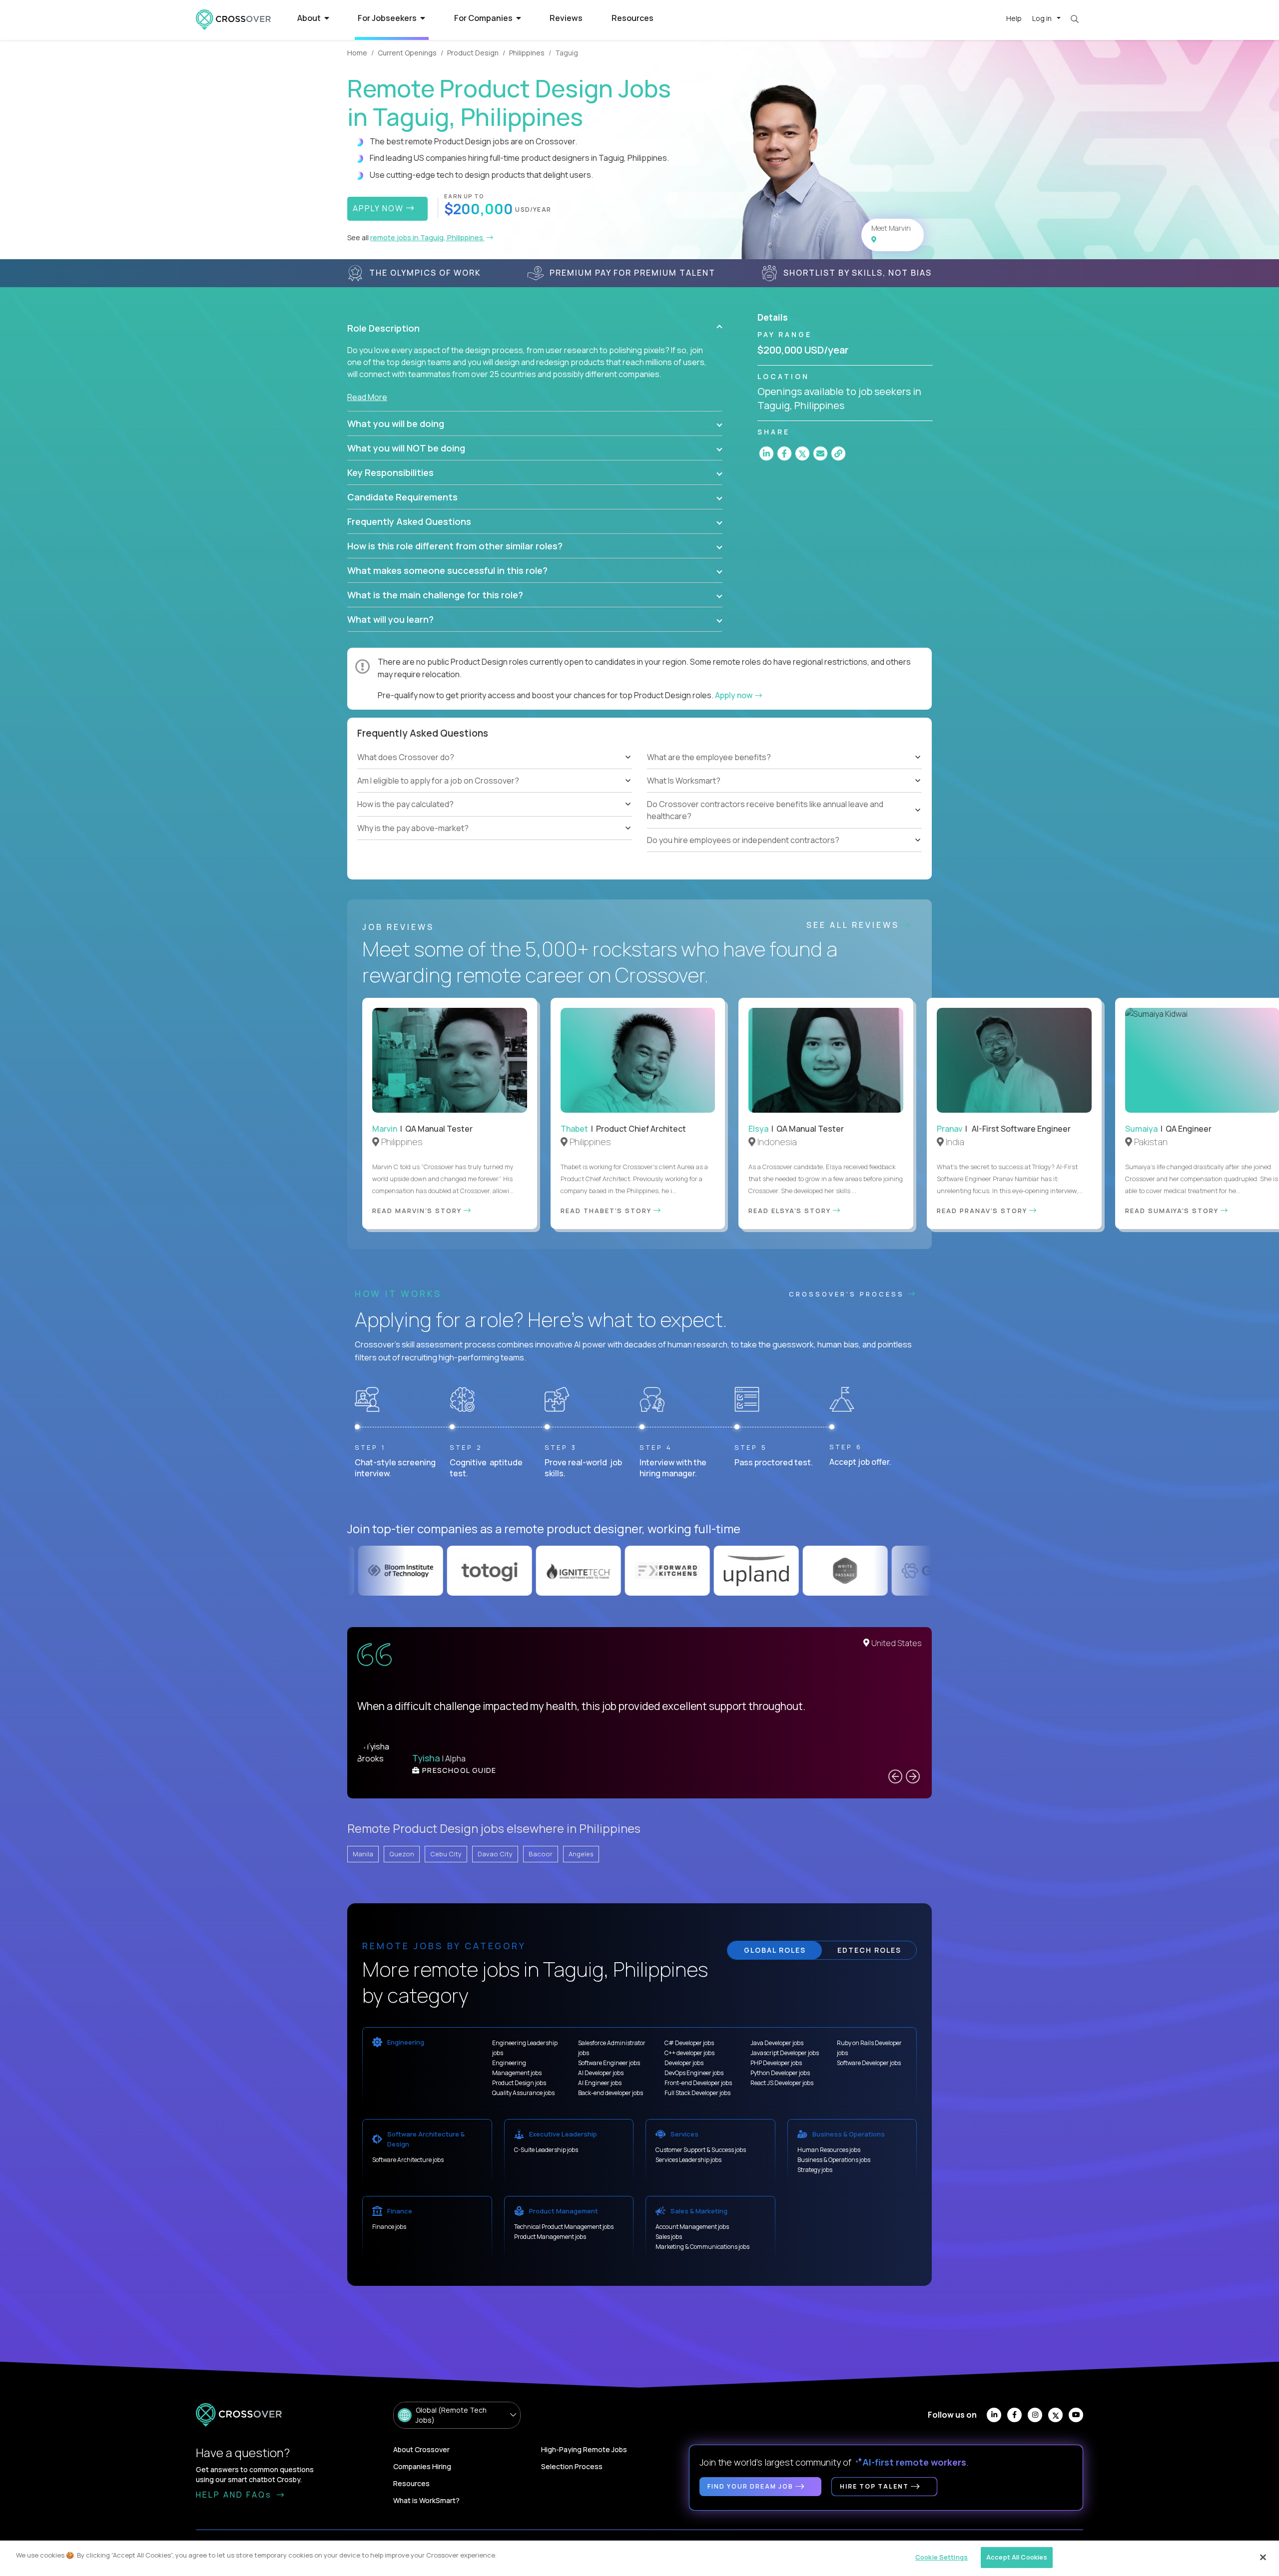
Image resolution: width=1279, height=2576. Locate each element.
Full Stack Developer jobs (697, 2093)
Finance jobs (389, 2227)
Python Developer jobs (780, 2073)
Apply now (734, 695)
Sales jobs (669, 2237)
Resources (633, 18)
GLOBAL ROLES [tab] (775, 1950)
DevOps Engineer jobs (694, 2073)
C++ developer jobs (689, 2053)
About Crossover (421, 2449)
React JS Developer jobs (782, 2083)
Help (1014, 18)
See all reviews (855, 925)
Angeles (581, 1854)
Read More (367, 397)
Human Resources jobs (829, 2150)
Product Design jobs (519, 2083)
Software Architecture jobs (408, 2160)
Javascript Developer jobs (785, 2053)
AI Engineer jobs (600, 2083)
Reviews (566, 18)
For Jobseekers (388, 18)
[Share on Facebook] (784, 453)
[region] (639, 2558)
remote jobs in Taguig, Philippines (427, 237)
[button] (535, 328)
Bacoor (541, 1854)
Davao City (495, 1854)
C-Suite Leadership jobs (546, 2150)
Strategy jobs (815, 2170)
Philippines (527, 53)
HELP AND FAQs (235, 2495)
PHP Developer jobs (776, 2063)
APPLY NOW (379, 208)
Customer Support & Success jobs (701, 2150)
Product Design (473, 53)
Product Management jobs (550, 2237)
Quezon (402, 1854)
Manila (363, 1854)
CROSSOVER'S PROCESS (848, 1294)
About (310, 18)
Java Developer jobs (777, 2043)
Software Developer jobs (869, 2063)
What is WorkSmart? (426, 2500)
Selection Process (572, 2466)
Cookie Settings (942, 2557)
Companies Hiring (422, 2466)
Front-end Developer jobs (698, 2083)
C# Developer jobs (689, 2043)
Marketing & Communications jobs (702, 2247)
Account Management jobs (692, 2227)
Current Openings (407, 53)
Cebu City (446, 1854)
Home (357, 53)
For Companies (484, 18)
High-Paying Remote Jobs (584, 2449)
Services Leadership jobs (688, 2160)
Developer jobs (684, 2063)
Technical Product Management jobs (564, 2227)
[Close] (1263, 2557)
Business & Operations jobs (834, 2160)
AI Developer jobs (601, 2073)
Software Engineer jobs (609, 2063)
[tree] (495, 793)
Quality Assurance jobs (523, 2093)
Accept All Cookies (1017, 2557)
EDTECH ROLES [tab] (869, 1950)
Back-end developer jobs (611, 2093)
